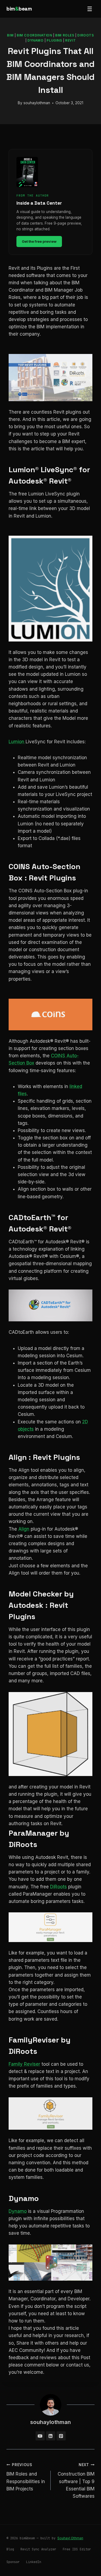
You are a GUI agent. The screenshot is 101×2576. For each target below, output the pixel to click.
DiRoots (86, 35)
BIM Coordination (34, 35)
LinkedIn (34, 2562)
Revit (70, 40)
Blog (10, 2549)
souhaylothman (37, 103)
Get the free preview (39, 241)
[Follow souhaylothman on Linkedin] (51, 2436)
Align (24, 1529)
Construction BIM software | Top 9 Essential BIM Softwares (76, 2481)
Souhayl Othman (70, 2538)
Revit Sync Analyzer (38, 2549)
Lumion (17, 742)
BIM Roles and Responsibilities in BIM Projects (26, 2477)
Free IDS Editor (77, 2549)
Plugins (54, 40)
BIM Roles (65, 35)
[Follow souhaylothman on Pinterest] (61, 2436)
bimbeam (19, 9)
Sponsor (13, 2562)
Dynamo (36, 40)
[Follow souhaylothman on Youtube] (40, 2436)
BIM (10, 35)
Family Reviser (24, 2064)
